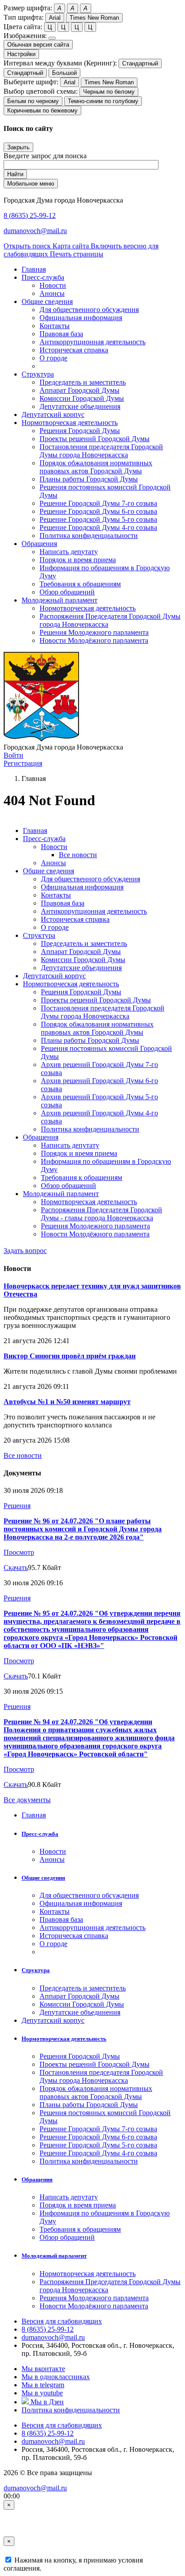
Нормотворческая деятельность (88, 608)
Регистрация (23, 763)
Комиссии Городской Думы (82, 398)
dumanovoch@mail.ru (35, 231)
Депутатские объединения (80, 406)
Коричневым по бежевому (42, 111)
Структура (39, 935)
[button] (43, 277)
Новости (53, 285)
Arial (55, 18)
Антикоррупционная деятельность (92, 342)
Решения (17, 1506)
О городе (53, 358)
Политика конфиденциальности (89, 536)
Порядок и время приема (78, 560)
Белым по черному (33, 101)
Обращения (41, 1137)
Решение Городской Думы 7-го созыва (98, 503)
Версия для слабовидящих (62, 2321)
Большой (64, 73)
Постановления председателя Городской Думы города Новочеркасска (101, 451)
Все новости (78, 855)
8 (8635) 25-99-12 (30, 215)
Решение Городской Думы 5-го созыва (98, 519)
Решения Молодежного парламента (94, 632)
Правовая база (61, 334)
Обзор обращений (67, 592)
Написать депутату (69, 552)
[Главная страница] (41, 739)
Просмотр (19, 1552)
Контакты (55, 326)
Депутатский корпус (54, 976)
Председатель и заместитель (83, 382)
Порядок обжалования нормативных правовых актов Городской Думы (96, 467)
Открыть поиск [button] (28, 246)
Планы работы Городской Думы (89, 479)
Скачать (16, 1568)
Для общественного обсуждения (89, 310)
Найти (15, 174)
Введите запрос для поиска (45, 156)
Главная (35, 830)
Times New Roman (94, 18)
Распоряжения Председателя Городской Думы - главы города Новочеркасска (101, 1214)
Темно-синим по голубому (103, 101)
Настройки (21, 54)
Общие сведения (48, 871)
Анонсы (52, 293)
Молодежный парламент (61, 1194)
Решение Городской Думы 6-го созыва (98, 511)
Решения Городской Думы (80, 431)
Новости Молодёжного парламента (94, 640)
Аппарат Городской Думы (79, 390)
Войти (13, 755)
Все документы (27, 1800)
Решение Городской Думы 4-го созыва (98, 527)
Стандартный (140, 63)
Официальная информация (81, 318)
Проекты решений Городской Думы (95, 439)
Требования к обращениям (80, 584)
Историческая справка (74, 350)
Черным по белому (109, 92)
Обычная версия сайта (38, 45)
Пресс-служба (44, 839)
